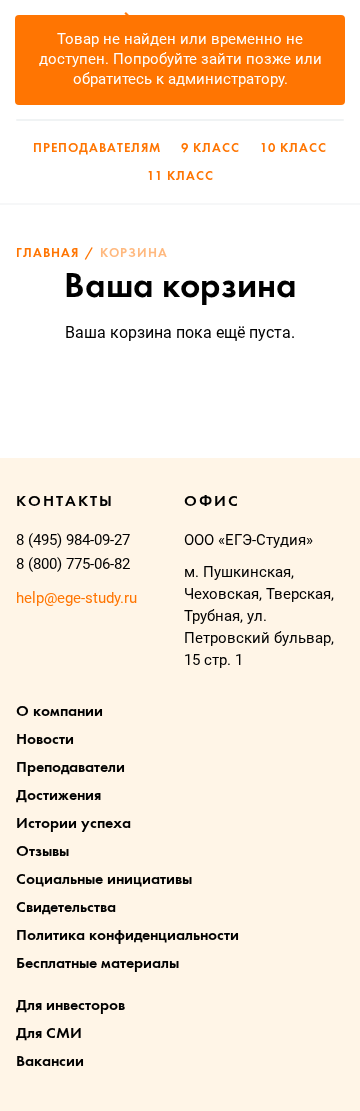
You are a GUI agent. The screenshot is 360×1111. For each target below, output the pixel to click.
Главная (47, 253)
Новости (45, 740)
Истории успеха (73, 824)
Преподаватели (70, 768)
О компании (59, 712)
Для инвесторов (70, 1006)
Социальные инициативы (104, 880)
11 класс (180, 176)
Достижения (58, 796)
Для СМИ (49, 1034)
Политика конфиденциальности (127, 936)
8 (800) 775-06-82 (73, 564)
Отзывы (42, 852)
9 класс (210, 148)
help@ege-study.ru (76, 598)
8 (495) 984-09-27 (73, 540)
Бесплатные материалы (97, 964)
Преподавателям (97, 148)
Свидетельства (66, 908)
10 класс (293, 148)
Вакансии (50, 1062)
